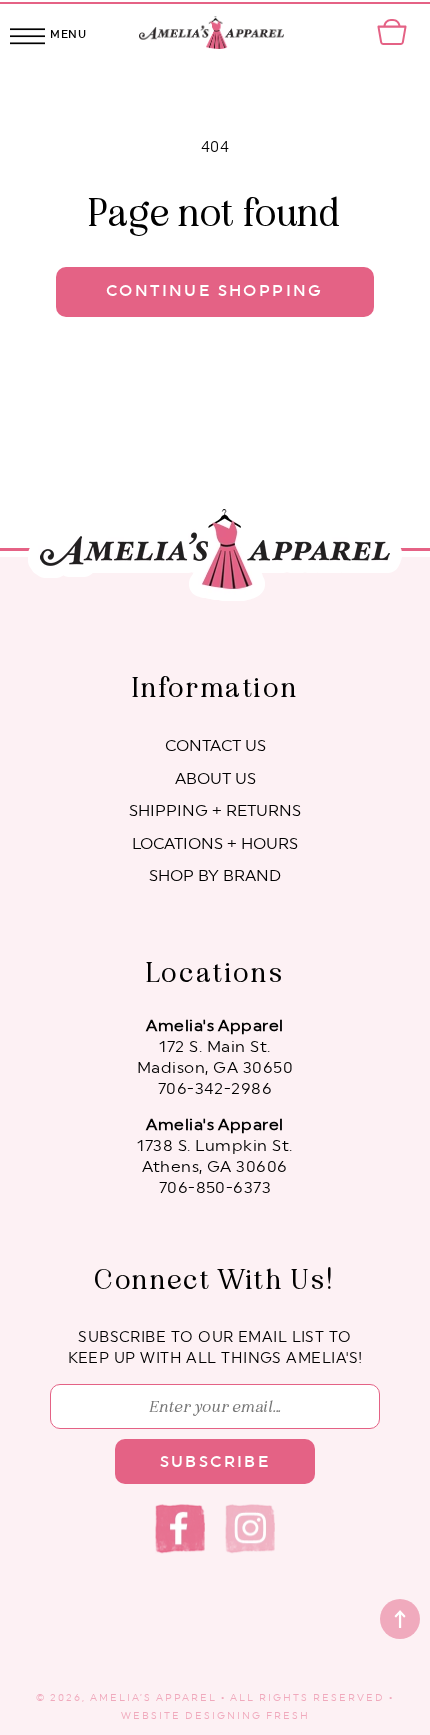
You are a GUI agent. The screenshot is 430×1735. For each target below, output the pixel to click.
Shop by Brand (215, 876)
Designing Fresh (247, 1716)
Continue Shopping (215, 291)
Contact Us (215, 746)
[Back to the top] (400, 1619)
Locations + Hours (215, 844)
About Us (215, 779)
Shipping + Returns (215, 811)
